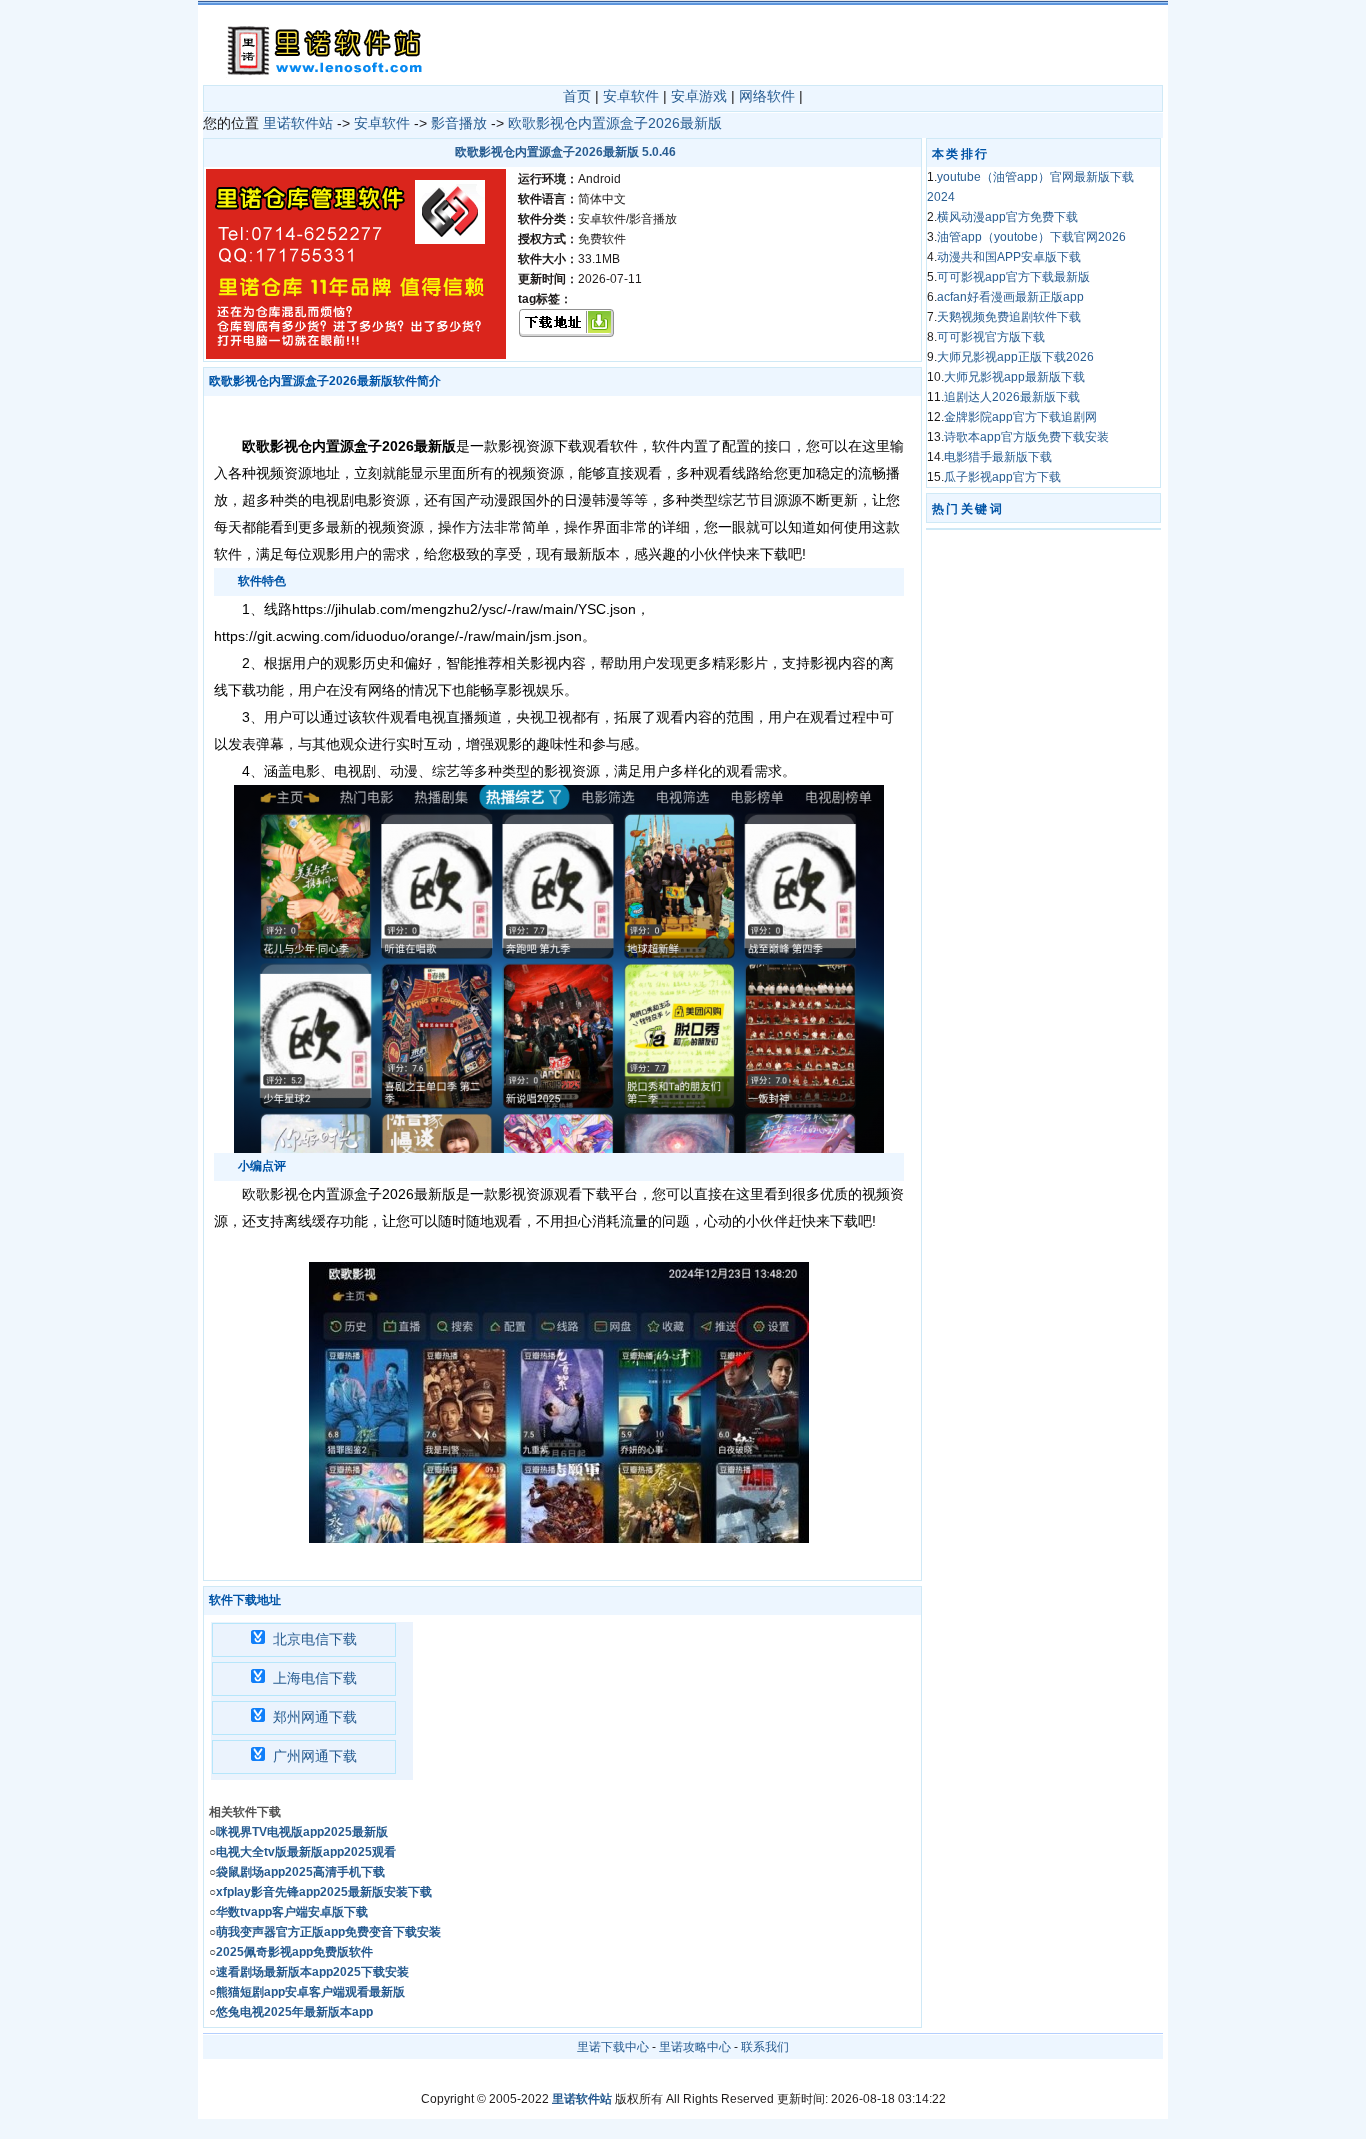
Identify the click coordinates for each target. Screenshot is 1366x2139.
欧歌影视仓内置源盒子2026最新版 (615, 123)
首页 (577, 96)
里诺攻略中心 (695, 2047)
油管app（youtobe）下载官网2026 (1031, 237)
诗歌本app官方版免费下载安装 (1026, 437)
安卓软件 (631, 96)
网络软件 (767, 96)
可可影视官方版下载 (991, 337)
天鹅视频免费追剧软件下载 (1009, 317)
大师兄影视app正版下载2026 (1015, 357)
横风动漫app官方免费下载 (1007, 217)
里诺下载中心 (613, 2047)
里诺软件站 (298, 123)
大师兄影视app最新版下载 (1014, 377)
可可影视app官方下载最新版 (1013, 277)
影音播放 (459, 123)
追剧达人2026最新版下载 (1012, 397)
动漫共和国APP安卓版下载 (1009, 257)
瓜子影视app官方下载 (1002, 477)
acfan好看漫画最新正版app (1010, 297)
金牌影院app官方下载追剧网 (1020, 417)
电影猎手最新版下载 (998, 457)
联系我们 (765, 2047)
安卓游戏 (699, 96)
